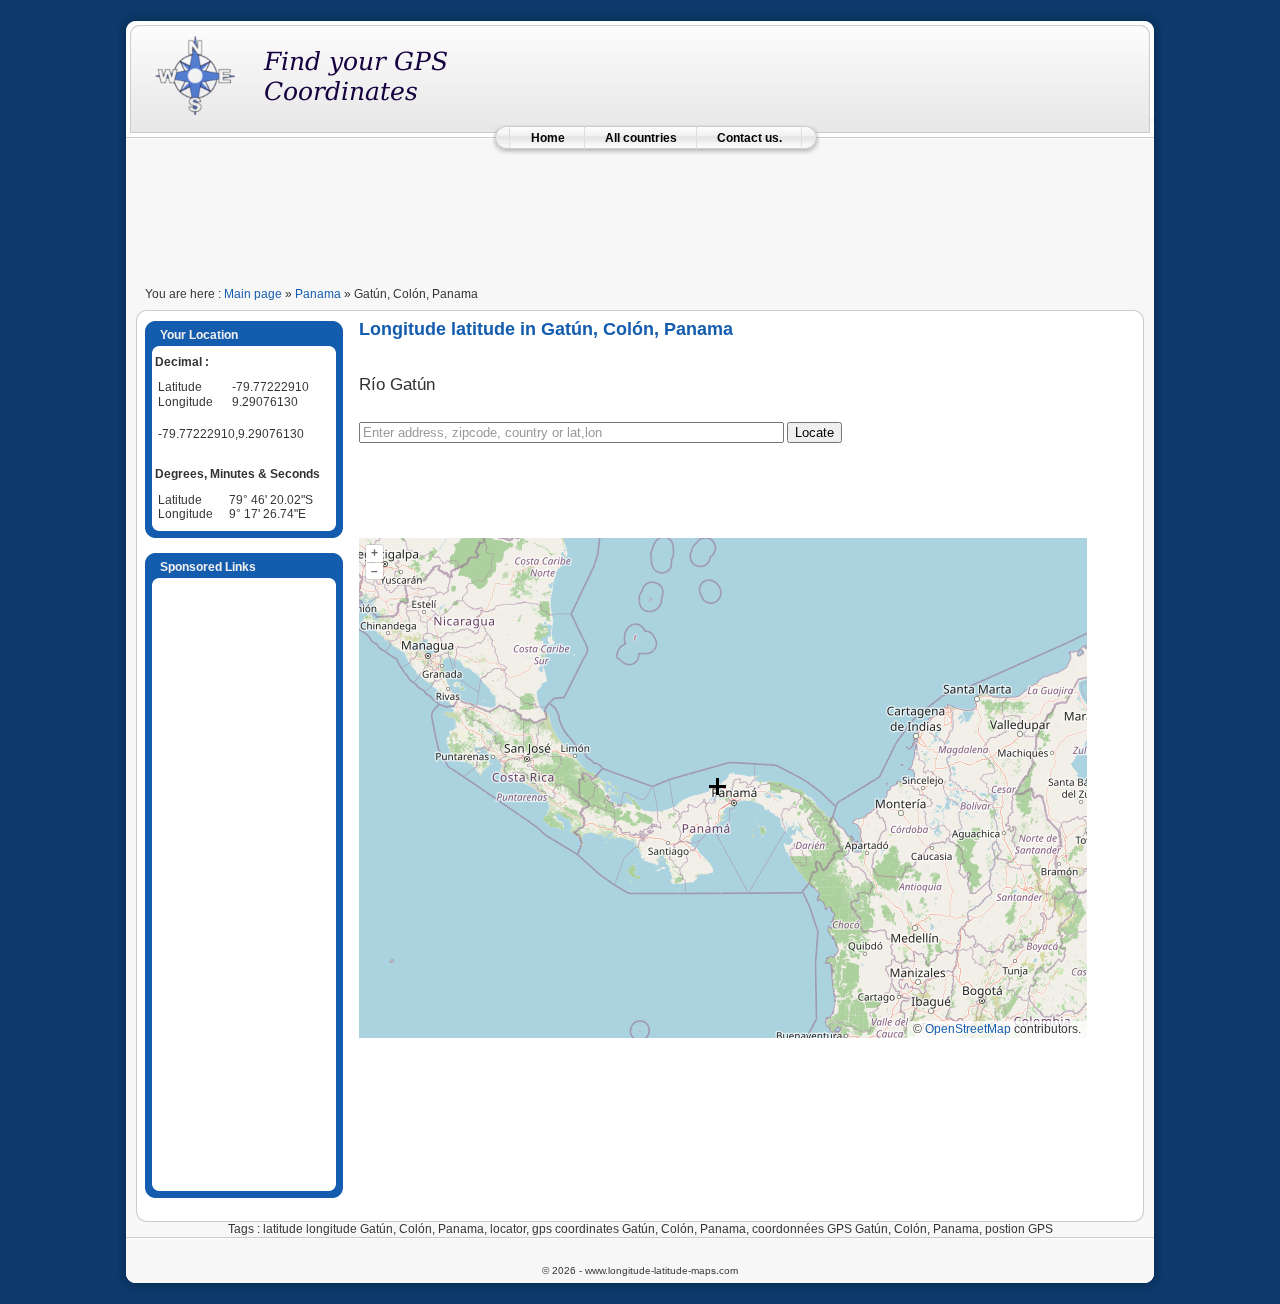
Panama (318, 294)
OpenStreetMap (968, 1029)
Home (548, 138)
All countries (641, 138)
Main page (253, 294)
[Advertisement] (640, 212)
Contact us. (749, 138)
